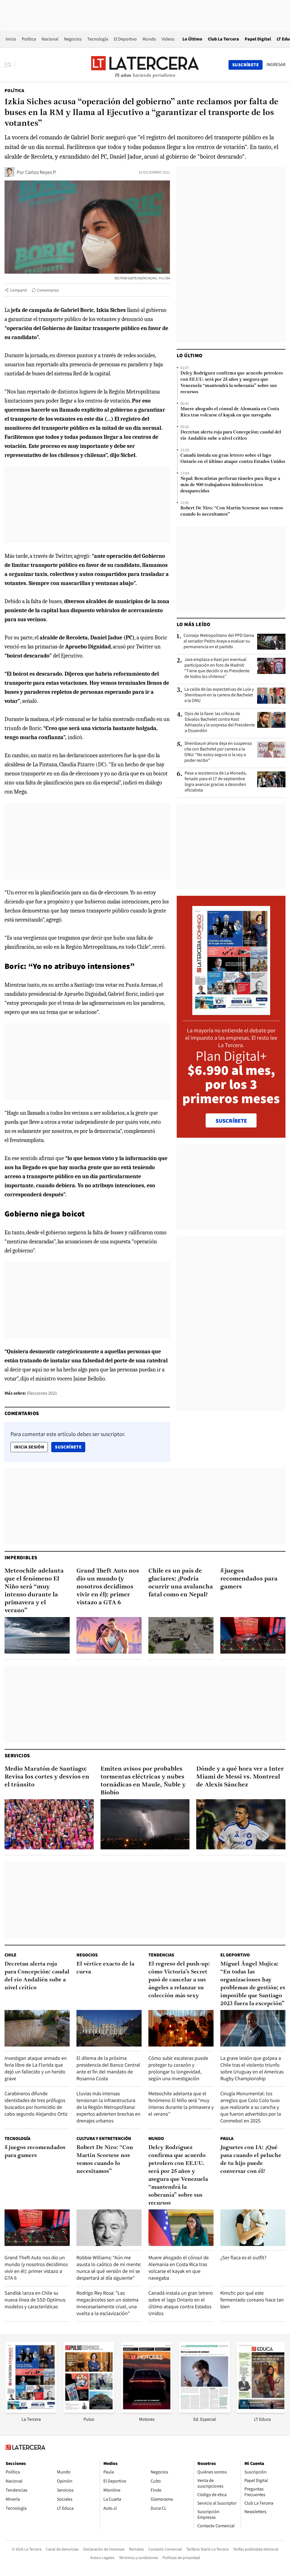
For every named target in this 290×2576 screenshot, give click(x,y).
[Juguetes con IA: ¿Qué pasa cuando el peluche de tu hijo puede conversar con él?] (253, 2228)
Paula (227, 2138)
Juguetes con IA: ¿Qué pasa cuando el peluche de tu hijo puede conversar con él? (251, 2160)
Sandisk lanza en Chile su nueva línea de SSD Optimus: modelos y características (35, 2300)
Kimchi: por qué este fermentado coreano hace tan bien (252, 2300)
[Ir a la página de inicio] (145, 65)
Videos (168, 39)
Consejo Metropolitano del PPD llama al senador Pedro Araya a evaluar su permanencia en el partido (219, 641)
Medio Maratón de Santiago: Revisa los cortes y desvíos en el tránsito (47, 1777)
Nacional (50, 39)
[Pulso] (89, 2411)
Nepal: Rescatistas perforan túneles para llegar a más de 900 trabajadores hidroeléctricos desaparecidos (230, 485)
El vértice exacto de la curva (105, 1968)
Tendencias (161, 1955)
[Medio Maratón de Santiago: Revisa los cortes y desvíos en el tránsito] (49, 1824)
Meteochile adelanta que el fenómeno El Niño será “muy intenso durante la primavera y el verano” (34, 1591)
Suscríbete (70, 1447)
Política (29, 39)
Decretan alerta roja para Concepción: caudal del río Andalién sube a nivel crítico (231, 435)
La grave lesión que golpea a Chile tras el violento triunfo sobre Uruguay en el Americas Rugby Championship (252, 2068)
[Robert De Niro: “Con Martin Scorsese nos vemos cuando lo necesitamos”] (109, 2228)
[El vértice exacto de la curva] (109, 2028)
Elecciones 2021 (42, 1393)
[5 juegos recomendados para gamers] (253, 1635)
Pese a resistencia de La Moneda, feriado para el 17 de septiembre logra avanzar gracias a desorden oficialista (216, 782)
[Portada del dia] (231, 1012)
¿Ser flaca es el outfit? (243, 2257)
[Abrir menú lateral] (10, 65)
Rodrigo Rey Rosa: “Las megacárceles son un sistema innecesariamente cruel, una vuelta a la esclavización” (107, 2303)
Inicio (11, 39)
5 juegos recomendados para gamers (249, 1579)
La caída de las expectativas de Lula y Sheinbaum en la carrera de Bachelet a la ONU (219, 695)
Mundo (149, 39)
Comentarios (48, 290)
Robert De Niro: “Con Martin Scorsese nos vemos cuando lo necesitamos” (232, 511)
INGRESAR (276, 65)
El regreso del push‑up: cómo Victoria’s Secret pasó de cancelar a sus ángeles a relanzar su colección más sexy (179, 1980)
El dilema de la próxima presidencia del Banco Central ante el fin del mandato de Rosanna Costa (108, 2068)
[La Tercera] (31, 2411)
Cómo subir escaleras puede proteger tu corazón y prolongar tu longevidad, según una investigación (178, 2068)
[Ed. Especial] (204, 2411)
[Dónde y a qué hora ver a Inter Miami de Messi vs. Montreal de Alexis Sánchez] (241, 1824)
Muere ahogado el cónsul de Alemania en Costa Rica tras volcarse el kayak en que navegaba (230, 412)
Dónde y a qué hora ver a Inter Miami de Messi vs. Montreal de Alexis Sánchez (240, 1777)
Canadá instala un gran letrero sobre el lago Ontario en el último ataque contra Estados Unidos (233, 459)
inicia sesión (29, 1447)
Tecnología (98, 39)
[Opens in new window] (147, 2411)
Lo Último (192, 39)
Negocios (73, 39)
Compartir (19, 290)
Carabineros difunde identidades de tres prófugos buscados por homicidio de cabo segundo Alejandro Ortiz (36, 2104)
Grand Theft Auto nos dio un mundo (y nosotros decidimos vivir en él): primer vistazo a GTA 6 (108, 1587)
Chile (10, 1955)
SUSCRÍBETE (231, 1121)
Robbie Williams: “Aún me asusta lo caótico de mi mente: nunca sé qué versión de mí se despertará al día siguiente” (109, 2268)
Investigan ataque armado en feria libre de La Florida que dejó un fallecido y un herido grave (36, 2068)
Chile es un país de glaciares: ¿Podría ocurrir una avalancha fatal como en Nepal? (181, 1583)
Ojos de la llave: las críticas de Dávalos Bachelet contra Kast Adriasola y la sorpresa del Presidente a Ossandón (220, 722)
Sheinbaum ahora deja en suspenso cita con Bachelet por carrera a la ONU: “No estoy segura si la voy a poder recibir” (218, 752)
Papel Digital (258, 39)
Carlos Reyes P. (41, 172)
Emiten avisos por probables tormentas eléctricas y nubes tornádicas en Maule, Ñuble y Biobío (143, 1781)
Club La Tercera (223, 39)
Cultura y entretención (104, 2138)
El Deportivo (125, 39)
